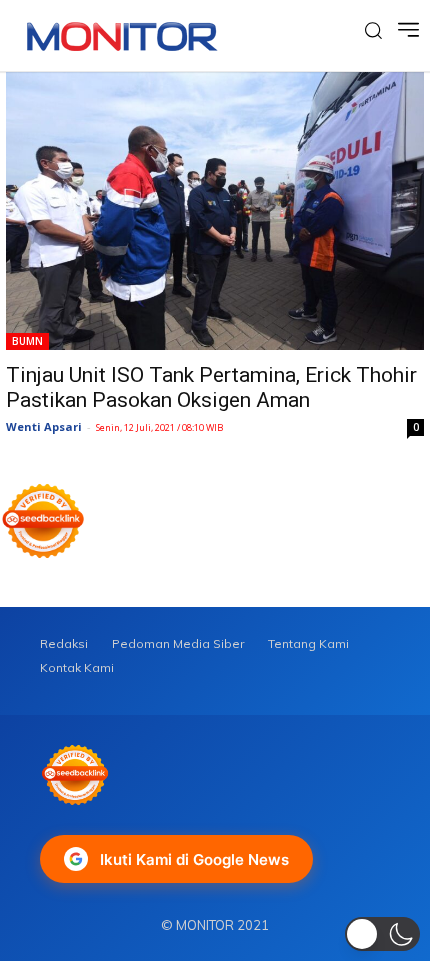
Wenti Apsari (44, 426)
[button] (382, 934)
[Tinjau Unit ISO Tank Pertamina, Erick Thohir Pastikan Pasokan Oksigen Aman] (215, 211)
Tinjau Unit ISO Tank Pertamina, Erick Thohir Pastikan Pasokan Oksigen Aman (211, 387)
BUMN (27, 341)
